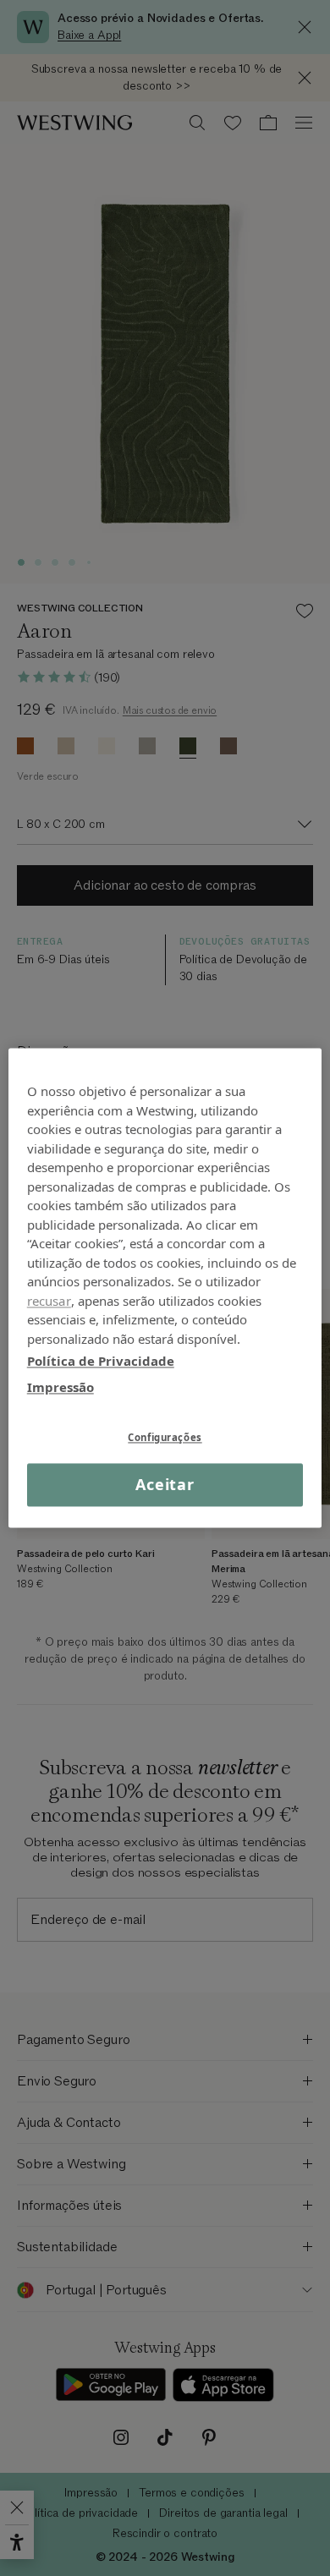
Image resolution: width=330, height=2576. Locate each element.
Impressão (60, 1387)
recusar (49, 1301)
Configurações (165, 1437)
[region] (165, 1288)
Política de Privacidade (101, 1361)
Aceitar (165, 1484)
